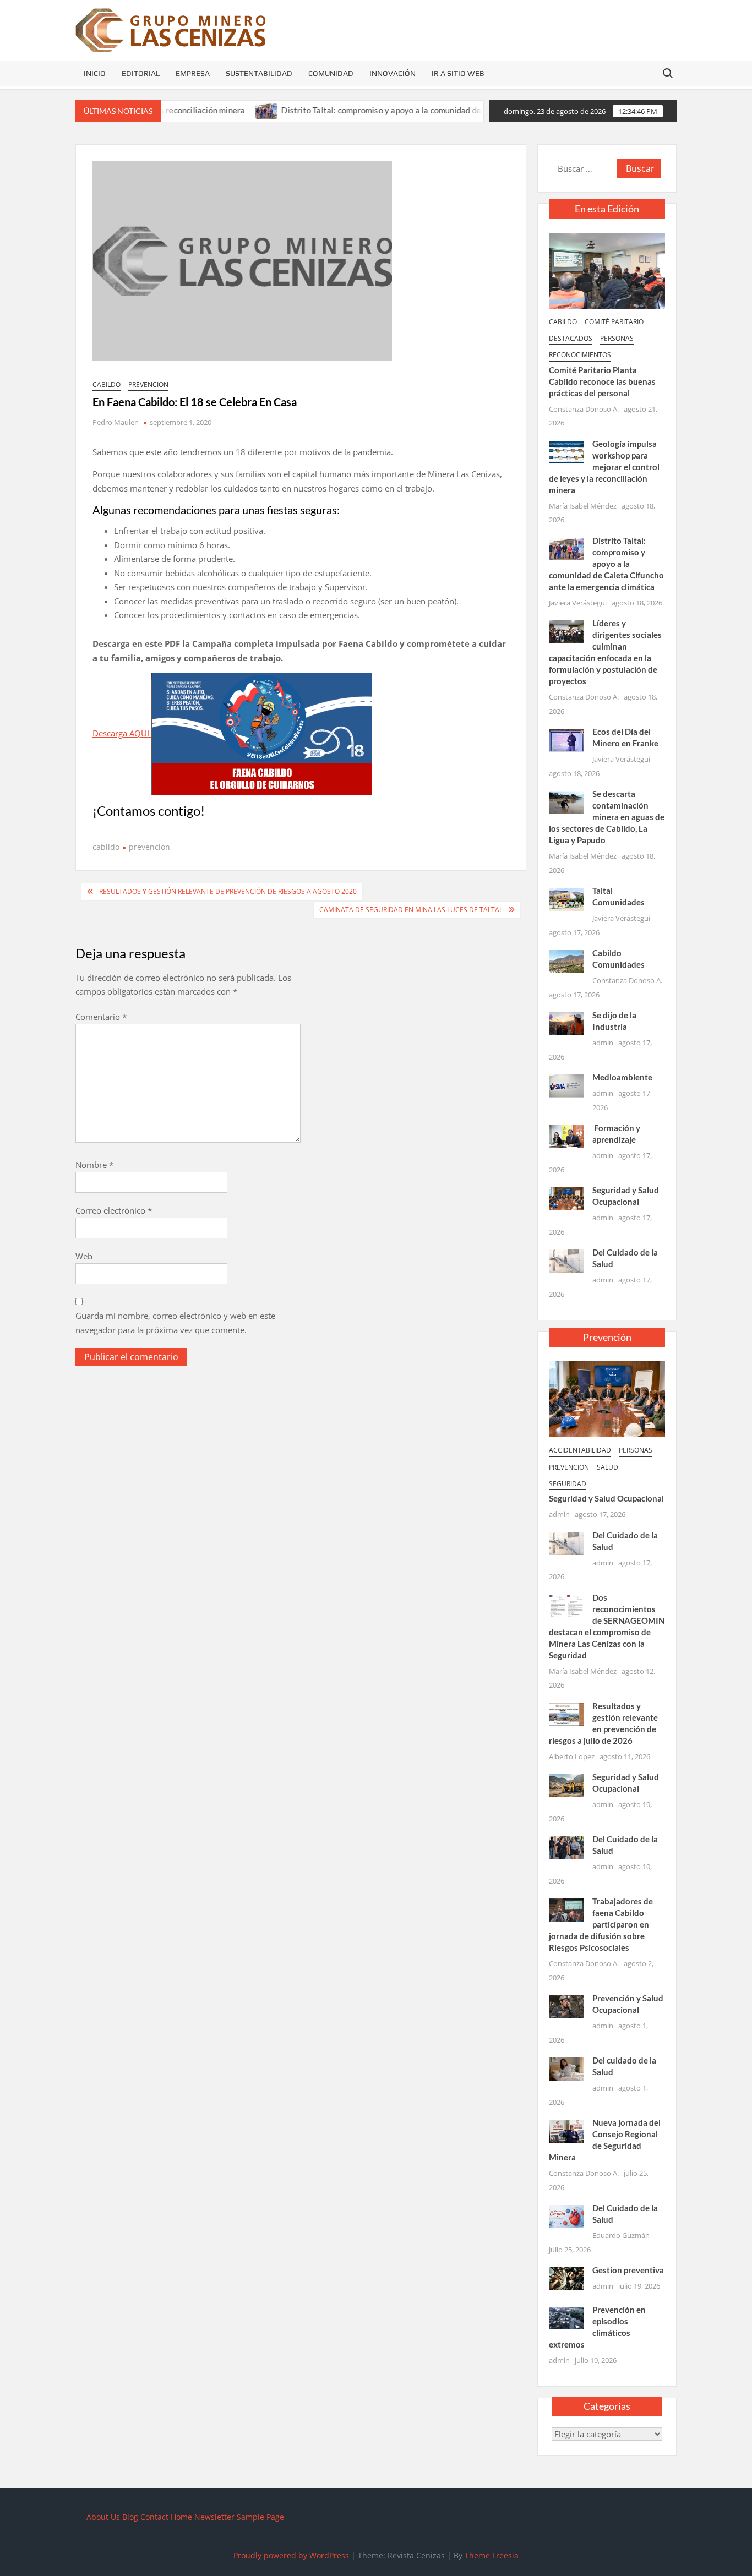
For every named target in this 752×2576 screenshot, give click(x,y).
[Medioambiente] (566, 1085)
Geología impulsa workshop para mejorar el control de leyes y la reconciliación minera (604, 467)
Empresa (193, 73)
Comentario (101, 1017)
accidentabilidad (580, 1450)
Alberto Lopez (572, 1756)
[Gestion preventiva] (566, 2278)
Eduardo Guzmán (621, 2235)
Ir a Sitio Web (458, 73)
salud (607, 1467)
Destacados (571, 338)
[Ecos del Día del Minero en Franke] (566, 739)
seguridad (568, 1484)
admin (603, 1043)
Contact (154, 2517)
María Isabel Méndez (583, 506)
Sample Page (260, 2517)
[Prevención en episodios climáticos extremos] (566, 2317)
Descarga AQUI (122, 733)
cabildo (107, 384)
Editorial (141, 73)
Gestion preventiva (628, 2270)
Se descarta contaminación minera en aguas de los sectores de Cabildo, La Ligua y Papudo (606, 817)
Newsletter (214, 2517)
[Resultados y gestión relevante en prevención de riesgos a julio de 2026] (566, 1713)
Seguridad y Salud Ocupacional (606, 1498)
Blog (130, 2517)
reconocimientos (580, 355)
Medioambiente (622, 1077)
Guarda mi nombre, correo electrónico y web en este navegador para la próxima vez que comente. (175, 1323)
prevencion (148, 384)
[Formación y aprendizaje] (566, 1136)
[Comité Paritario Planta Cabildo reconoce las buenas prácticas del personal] (607, 270)
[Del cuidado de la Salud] (566, 2068)
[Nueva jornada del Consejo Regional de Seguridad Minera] (566, 2130)
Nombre (94, 1165)
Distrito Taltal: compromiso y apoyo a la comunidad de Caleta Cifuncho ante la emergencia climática (421, 110)
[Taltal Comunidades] (566, 898)
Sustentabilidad (259, 73)
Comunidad (331, 73)
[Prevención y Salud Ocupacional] (566, 2006)
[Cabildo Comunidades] (566, 960)
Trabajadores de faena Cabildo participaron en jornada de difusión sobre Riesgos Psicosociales (601, 1924)
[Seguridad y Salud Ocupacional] (566, 1198)
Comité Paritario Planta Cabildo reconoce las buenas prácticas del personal (602, 381)
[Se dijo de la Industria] (566, 1023)
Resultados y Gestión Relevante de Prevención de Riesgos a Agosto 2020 (228, 891)
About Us (103, 2517)
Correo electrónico (114, 1210)
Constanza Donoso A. (584, 409)
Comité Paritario (614, 322)
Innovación (393, 73)
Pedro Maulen (116, 422)
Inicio (95, 73)
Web (84, 1256)
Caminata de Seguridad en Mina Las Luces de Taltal (411, 910)
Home (181, 2517)
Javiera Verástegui (578, 603)
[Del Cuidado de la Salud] (566, 1260)
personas (617, 338)
